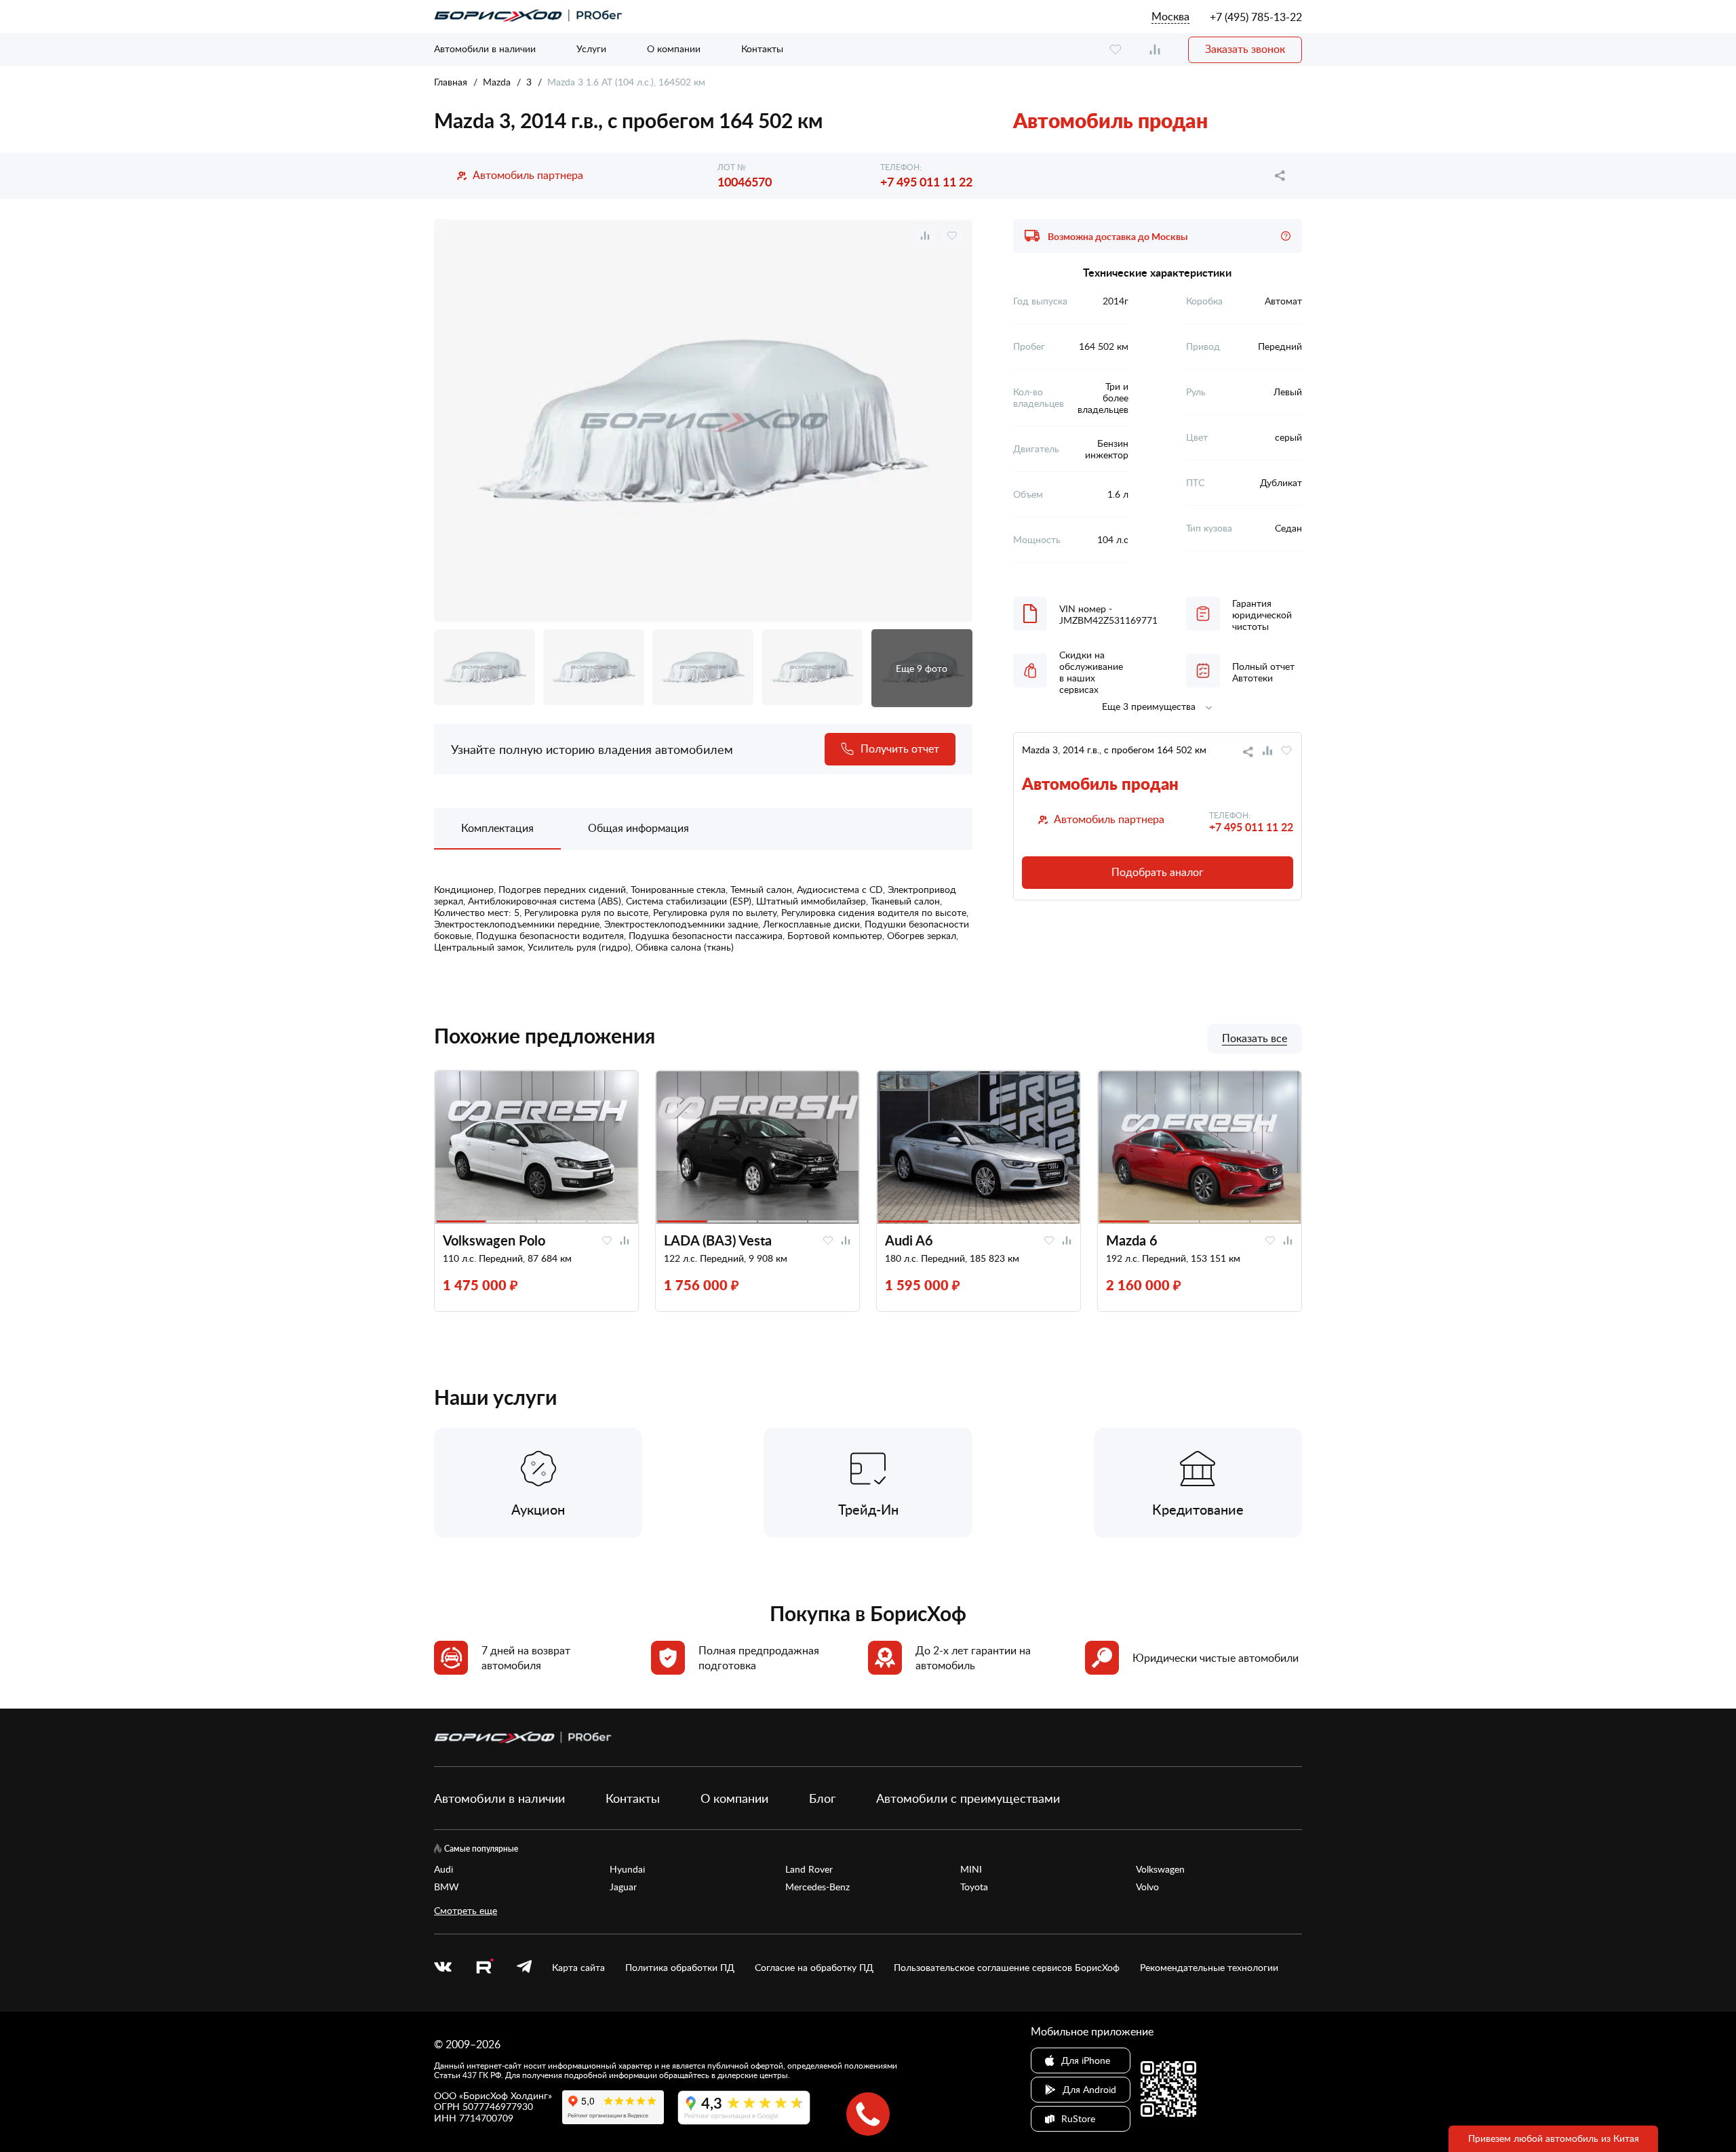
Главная (451, 82)
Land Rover (809, 1869)
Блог (822, 1798)
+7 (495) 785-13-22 (1256, 17)
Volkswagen (1160, 1869)
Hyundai (627, 1869)
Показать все (1255, 1039)
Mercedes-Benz (817, 1887)
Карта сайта (578, 1968)
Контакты (762, 48)
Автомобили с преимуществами (968, 1798)
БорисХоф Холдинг (506, 2095)
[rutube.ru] (484, 1968)
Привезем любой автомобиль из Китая (1554, 2138)
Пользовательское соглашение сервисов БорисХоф (1007, 1968)
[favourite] (1116, 50)
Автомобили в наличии (485, 48)
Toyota (974, 1887)
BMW (447, 1887)
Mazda (497, 82)
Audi (443, 1869)
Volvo (1147, 1887)
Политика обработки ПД (680, 1968)
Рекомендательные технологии (1209, 1968)
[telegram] (524, 1968)
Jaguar (623, 1887)
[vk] (443, 1968)
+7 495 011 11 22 (926, 181)
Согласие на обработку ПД (814, 1968)
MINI (971, 1869)
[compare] (1155, 50)
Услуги (591, 48)
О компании (674, 48)
